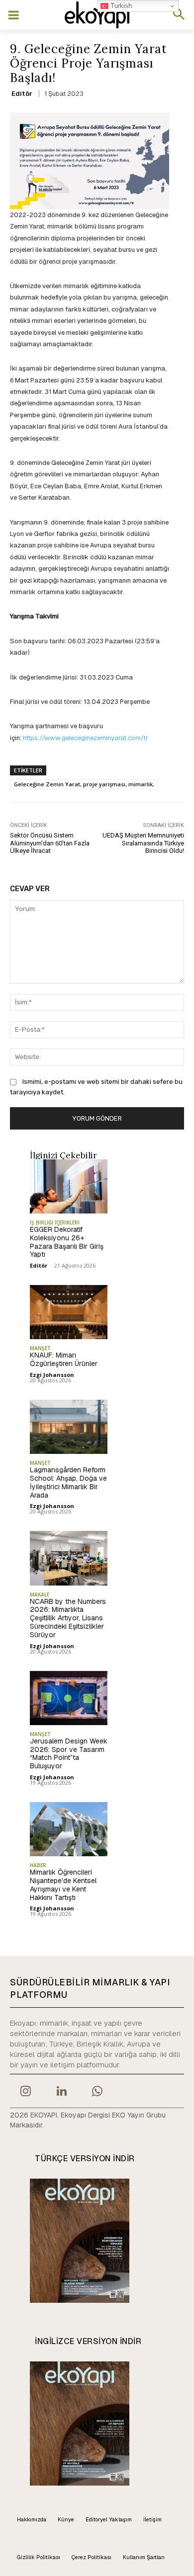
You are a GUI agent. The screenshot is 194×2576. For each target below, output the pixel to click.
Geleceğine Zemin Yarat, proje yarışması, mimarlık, (84, 784)
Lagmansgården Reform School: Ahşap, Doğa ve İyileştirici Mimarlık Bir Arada (68, 1482)
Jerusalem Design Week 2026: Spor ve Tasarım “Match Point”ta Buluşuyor (69, 1753)
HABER (38, 1865)
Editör (22, 94)
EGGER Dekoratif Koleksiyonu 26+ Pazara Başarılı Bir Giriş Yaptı (67, 1242)
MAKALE (40, 1594)
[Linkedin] (61, 2092)
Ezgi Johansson (52, 1375)
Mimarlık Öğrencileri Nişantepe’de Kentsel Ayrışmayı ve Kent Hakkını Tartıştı (63, 1885)
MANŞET (40, 1348)
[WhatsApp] (97, 2092)
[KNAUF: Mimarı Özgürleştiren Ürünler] (69, 1312)
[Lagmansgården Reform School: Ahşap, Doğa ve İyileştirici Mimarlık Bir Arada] (69, 1427)
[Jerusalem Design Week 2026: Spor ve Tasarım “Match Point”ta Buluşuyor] (69, 1698)
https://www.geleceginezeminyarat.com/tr (85, 738)
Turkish (120, 6)
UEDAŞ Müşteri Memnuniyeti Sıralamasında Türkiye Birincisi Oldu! (143, 843)
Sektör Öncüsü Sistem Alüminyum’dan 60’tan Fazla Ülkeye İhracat (50, 843)
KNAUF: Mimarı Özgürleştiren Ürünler (64, 1359)
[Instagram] (25, 2092)
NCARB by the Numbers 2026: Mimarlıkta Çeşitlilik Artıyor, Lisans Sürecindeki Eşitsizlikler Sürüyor (68, 1618)
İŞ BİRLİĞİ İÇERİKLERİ (55, 1222)
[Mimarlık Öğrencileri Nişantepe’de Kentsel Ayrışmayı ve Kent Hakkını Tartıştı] (69, 1829)
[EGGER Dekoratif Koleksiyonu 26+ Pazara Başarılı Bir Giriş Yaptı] (69, 1186)
